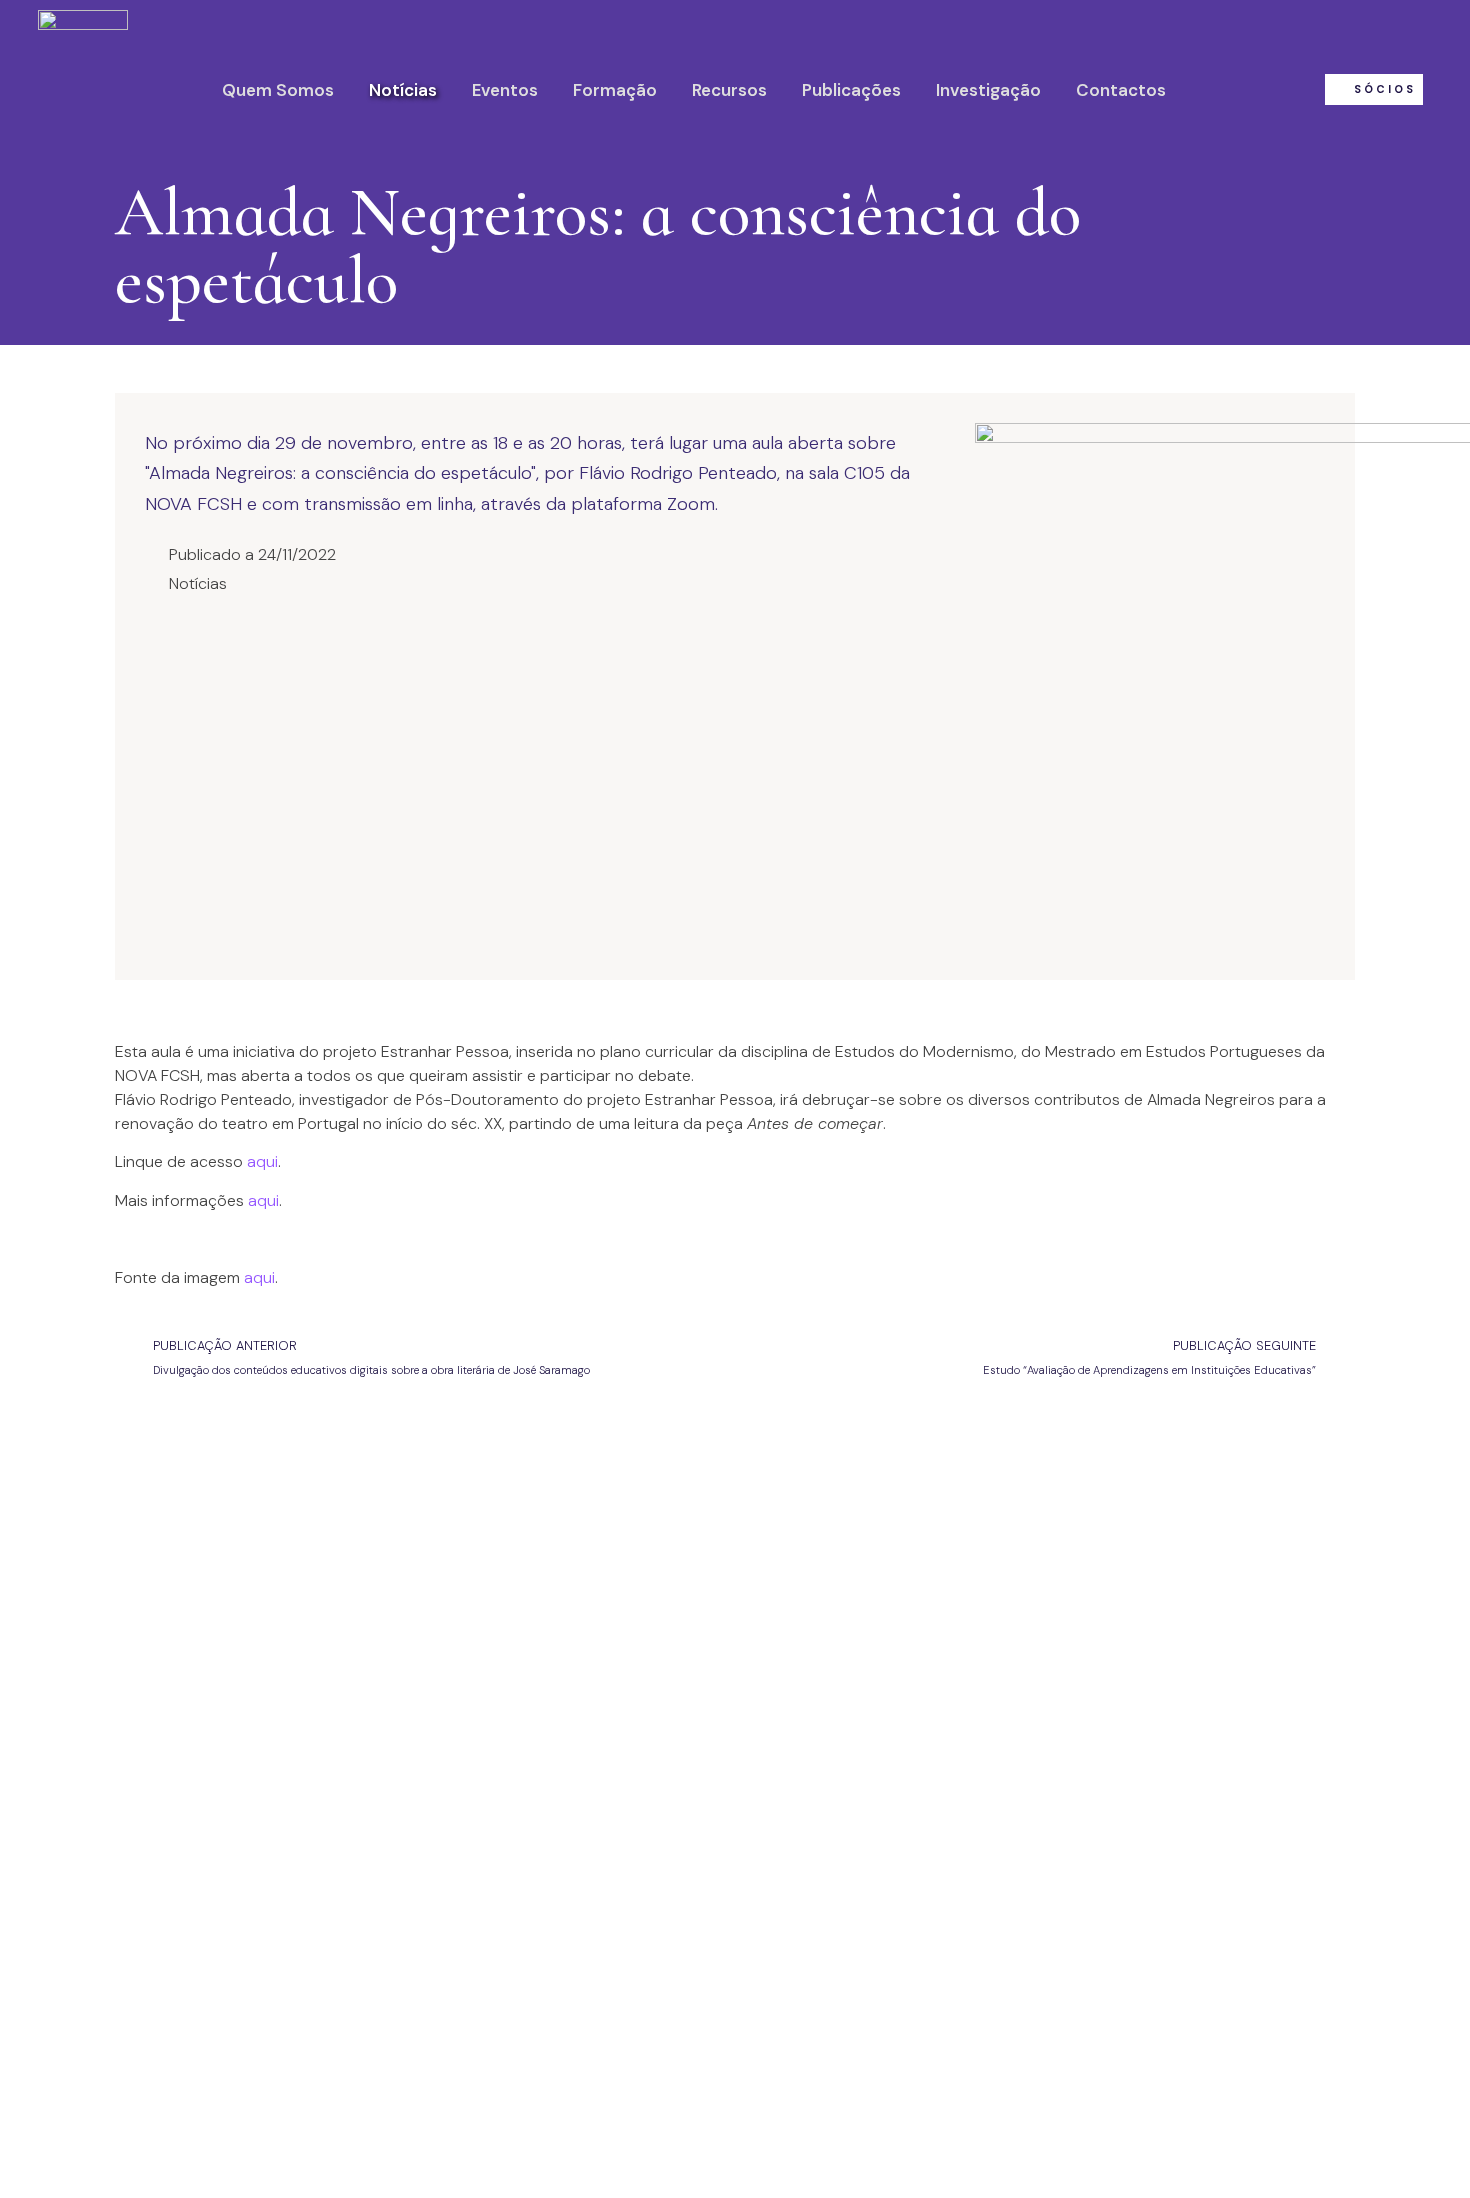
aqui (262, 1161)
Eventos (505, 90)
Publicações (851, 90)
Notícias (403, 90)
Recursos (729, 90)
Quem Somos (278, 90)
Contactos (1121, 90)
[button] (1374, 89)
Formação (615, 90)
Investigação (988, 90)
